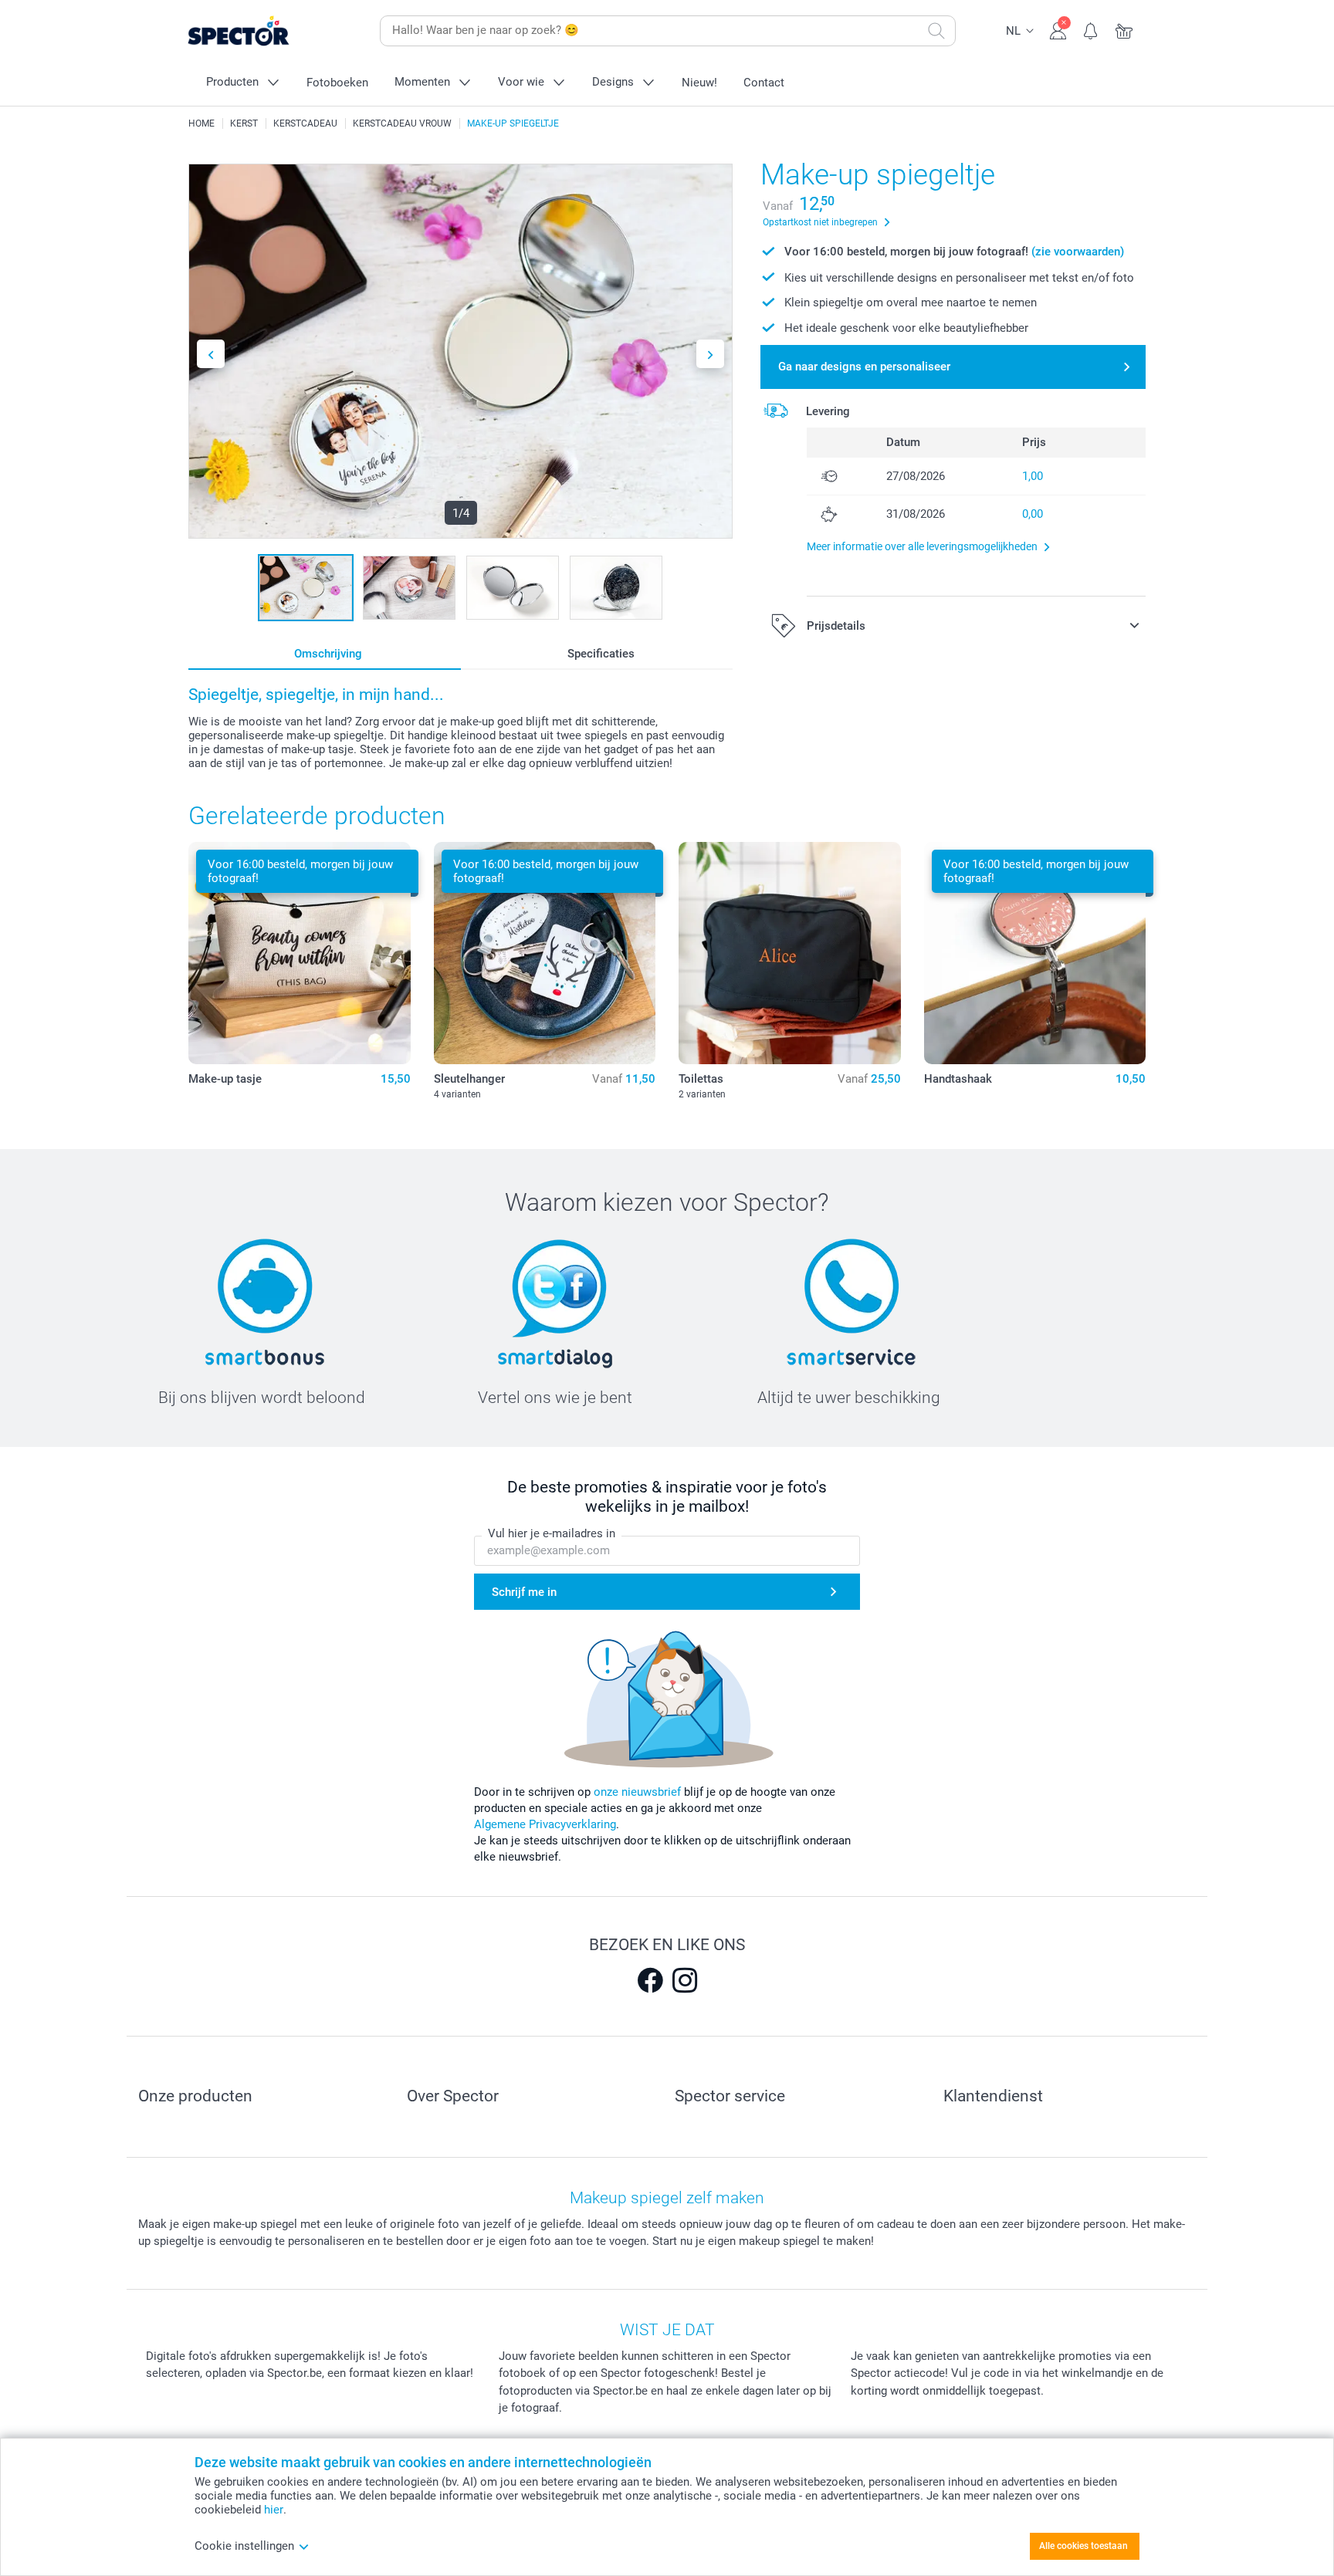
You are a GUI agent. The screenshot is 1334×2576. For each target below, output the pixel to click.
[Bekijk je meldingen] (1091, 29)
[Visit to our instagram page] (685, 1980)
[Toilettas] (790, 953)
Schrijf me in (524, 1592)
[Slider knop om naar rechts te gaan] (710, 354)
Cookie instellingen (244, 2546)
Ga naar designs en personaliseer (864, 367)
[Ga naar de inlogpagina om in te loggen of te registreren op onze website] (1058, 29)
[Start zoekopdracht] (936, 31)
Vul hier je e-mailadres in (552, 1533)
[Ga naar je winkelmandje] (1124, 29)
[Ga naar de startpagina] (262, 31)
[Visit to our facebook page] (650, 1980)
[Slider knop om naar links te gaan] (211, 354)
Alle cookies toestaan (1083, 2546)
